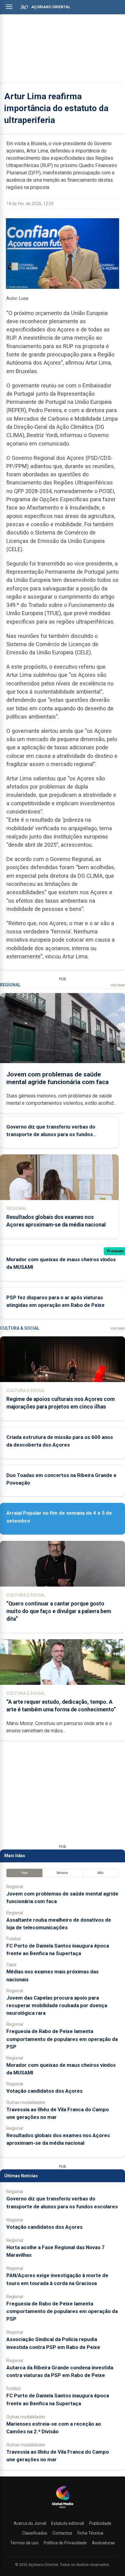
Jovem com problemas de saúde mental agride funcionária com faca (57, 1078)
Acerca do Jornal (30, 2523)
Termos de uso (24, 2543)
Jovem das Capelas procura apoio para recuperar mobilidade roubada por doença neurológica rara (57, 2005)
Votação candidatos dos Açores (44, 2091)
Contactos (62, 2533)
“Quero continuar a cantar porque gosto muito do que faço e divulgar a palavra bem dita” (59, 1611)
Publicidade (100, 2523)
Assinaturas (103, 2543)
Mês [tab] (101, 1873)
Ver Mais (118, 985)
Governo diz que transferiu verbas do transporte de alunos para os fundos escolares (51, 1134)
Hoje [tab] (24, 1873)
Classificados (35, 2533)
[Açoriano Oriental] (62, 2509)
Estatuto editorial (68, 2523)
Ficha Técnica (90, 2533)
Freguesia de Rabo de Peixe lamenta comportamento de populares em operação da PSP (62, 2039)
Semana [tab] (62, 1873)
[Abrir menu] (9, 7)
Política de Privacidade (65, 2543)
